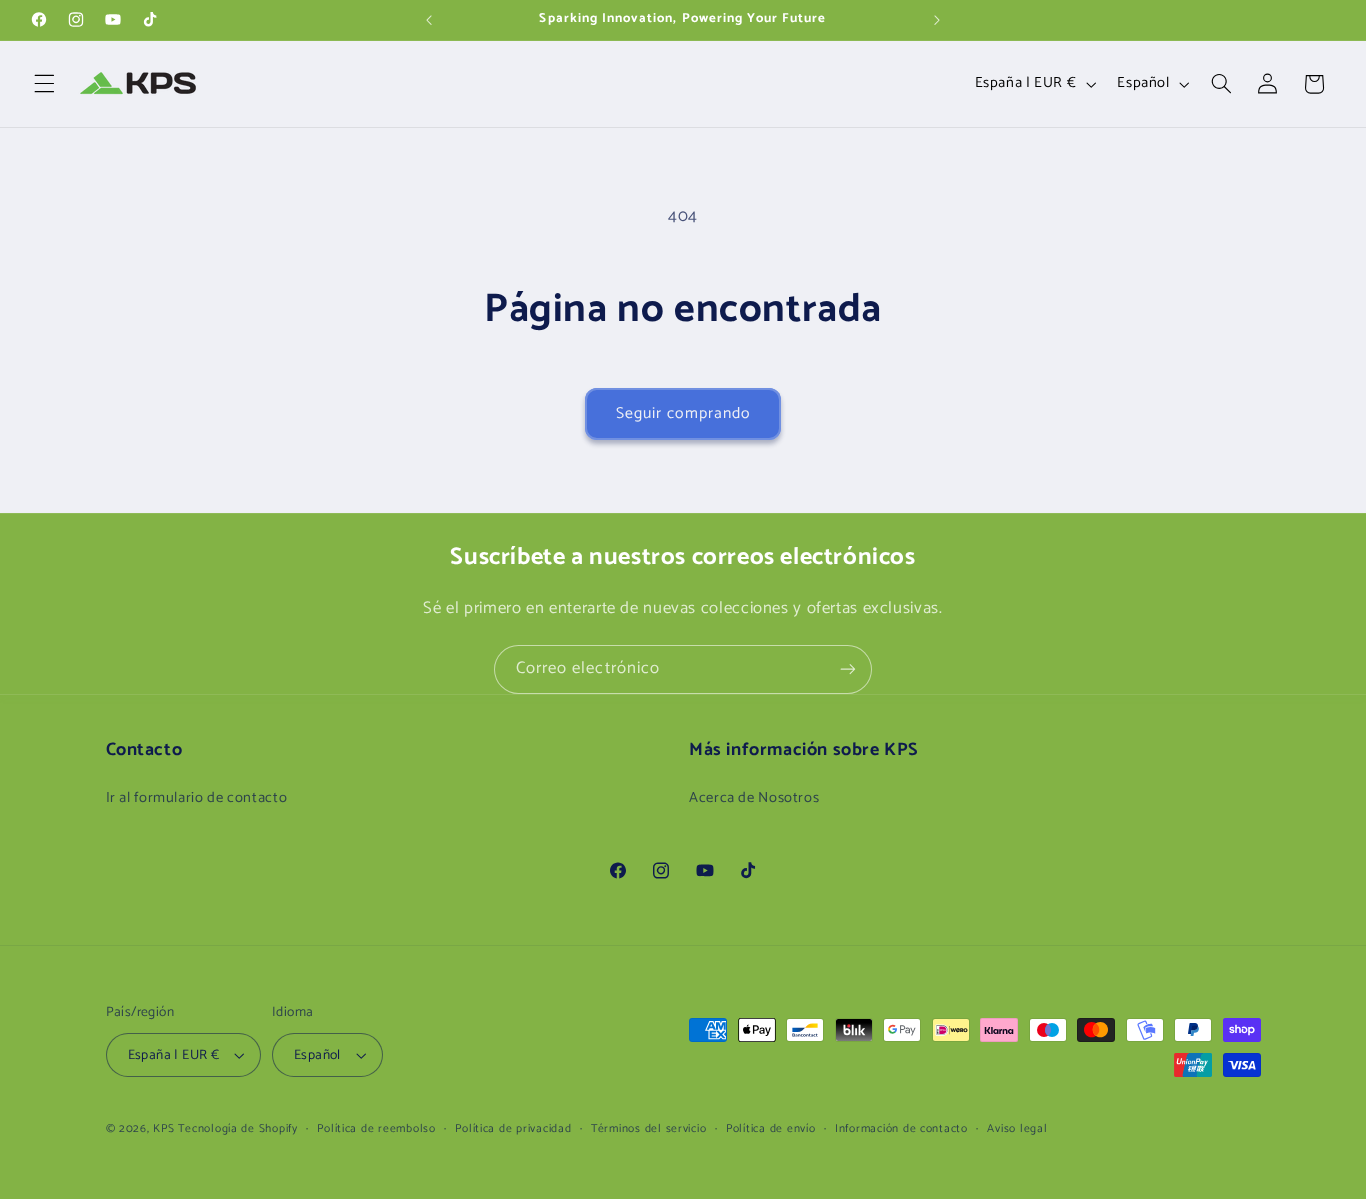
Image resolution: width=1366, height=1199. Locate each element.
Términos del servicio (648, 1128)
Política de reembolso (376, 1128)
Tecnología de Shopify (237, 1128)
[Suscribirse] (848, 669)
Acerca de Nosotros (754, 799)
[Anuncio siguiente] (937, 20)
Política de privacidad (513, 1128)
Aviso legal (1017, 1128)
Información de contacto (901, 1128)
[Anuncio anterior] (429, 20)
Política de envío (771, 1128)
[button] (44, 84)
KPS (163, 1128)
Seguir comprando (683, 414)
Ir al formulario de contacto (197, 799)
